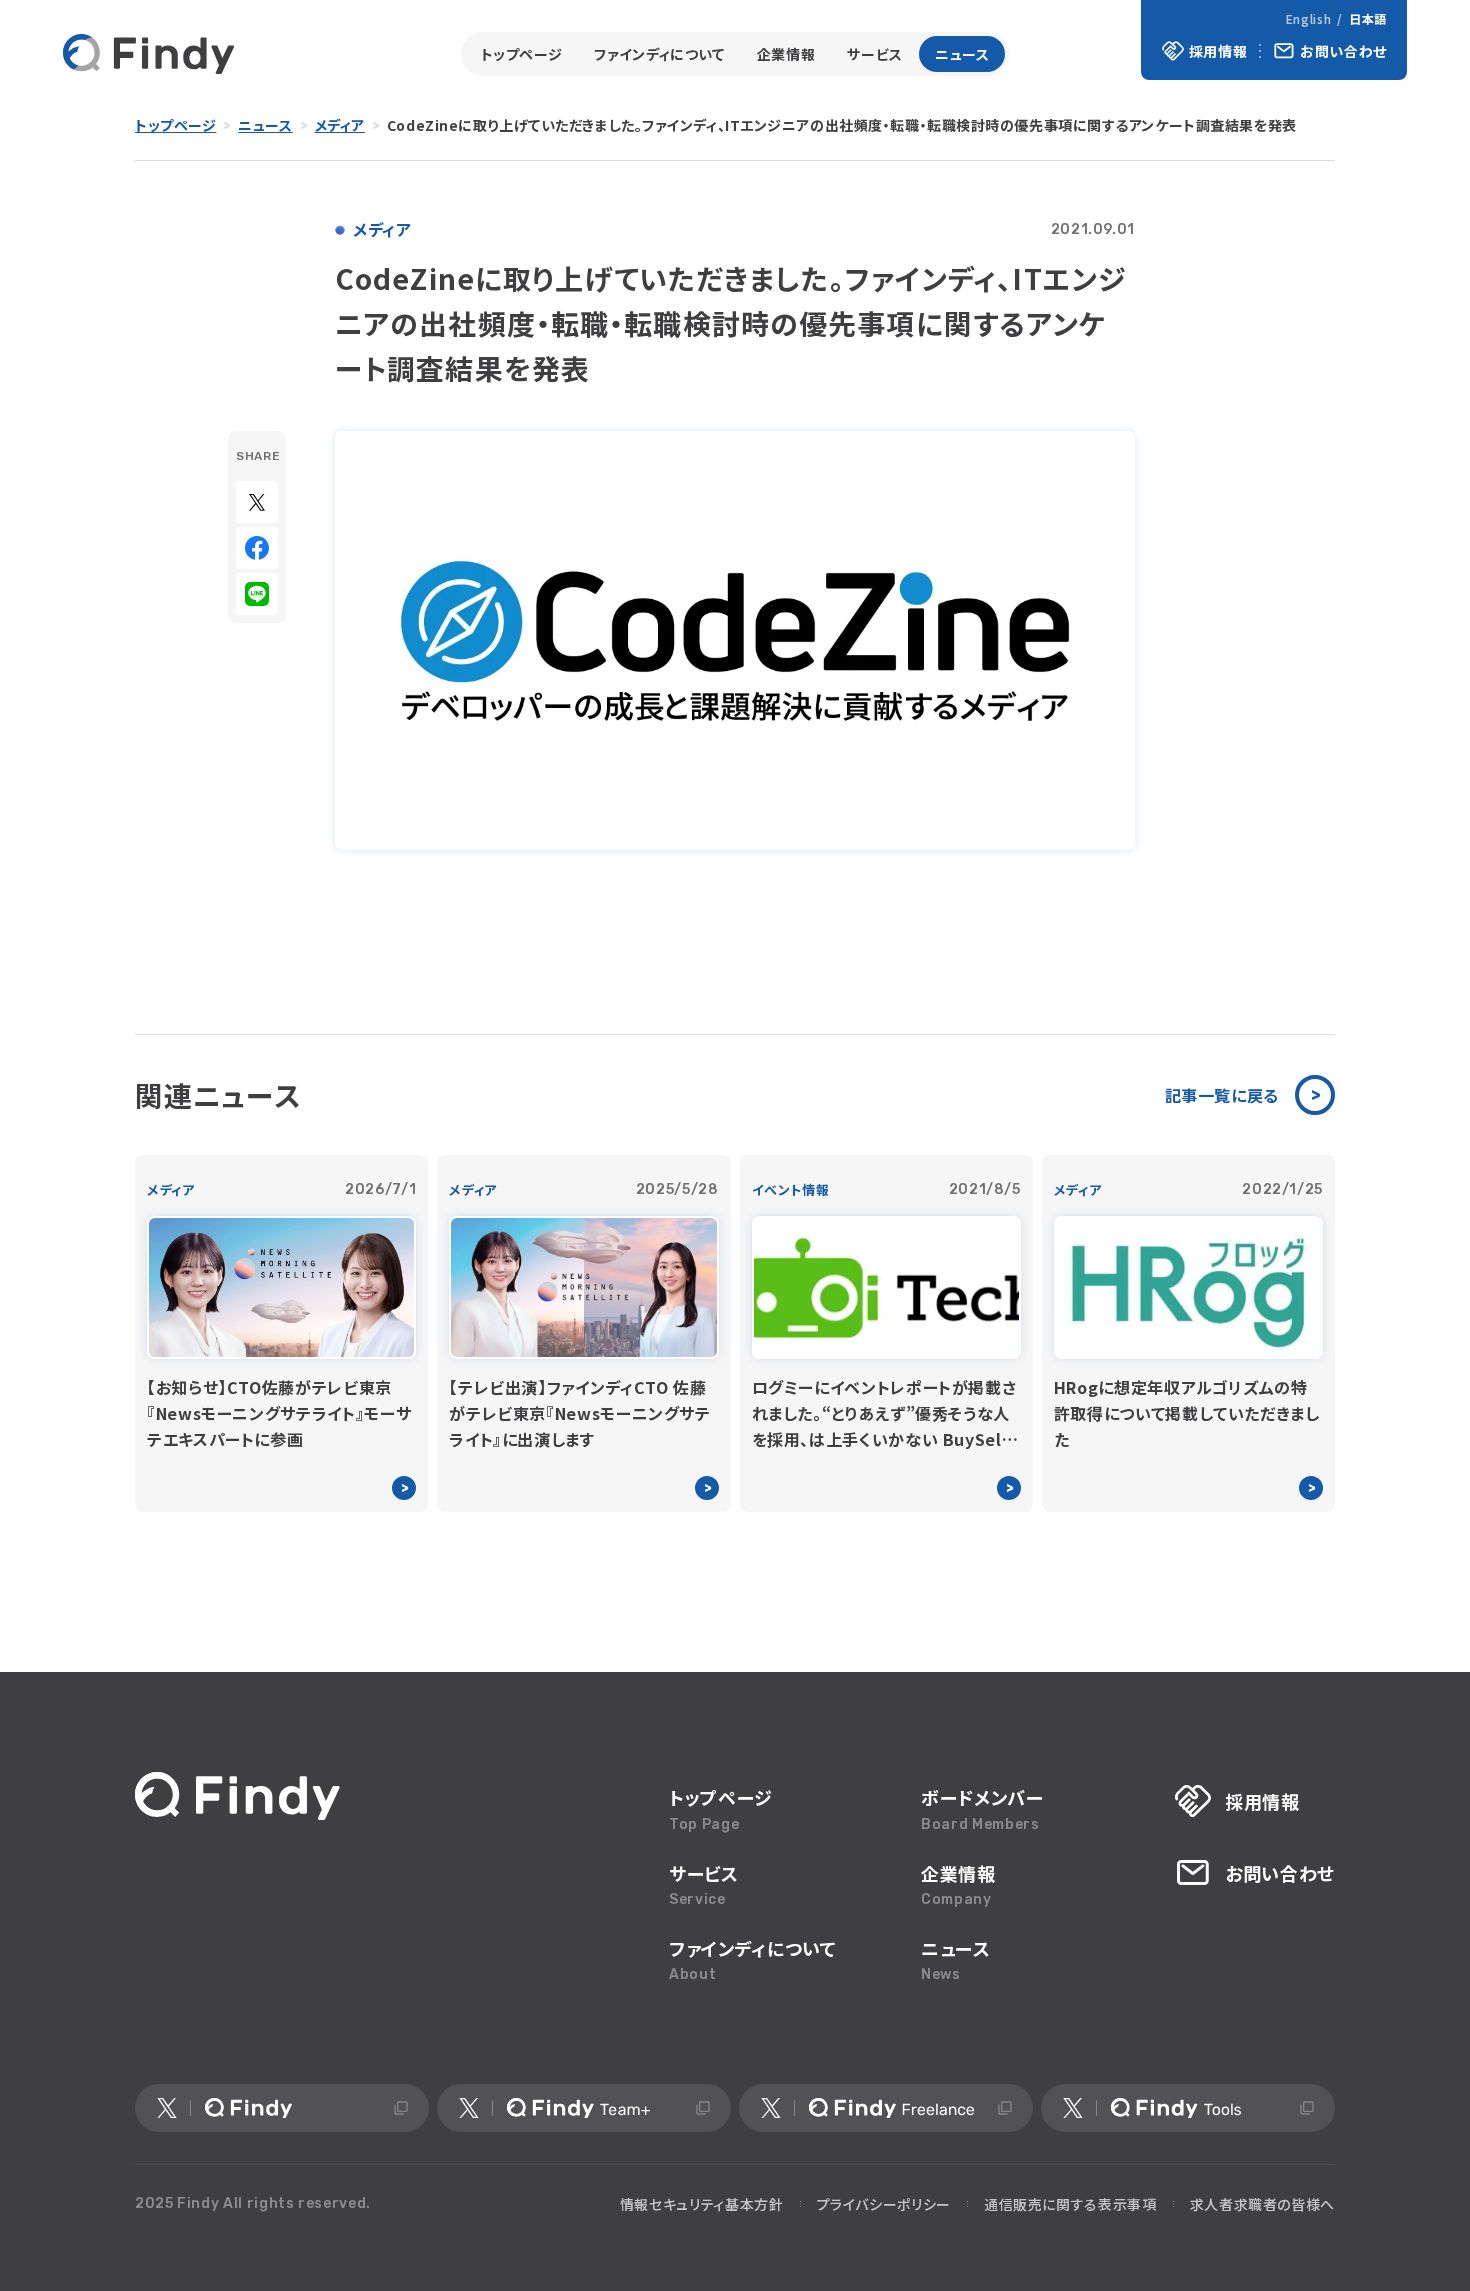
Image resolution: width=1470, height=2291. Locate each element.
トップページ (522, 54)
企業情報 (786, 54)
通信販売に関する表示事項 (1070, 2204)
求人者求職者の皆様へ (1262, 2204)
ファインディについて (659, 54)
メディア (340, 125)
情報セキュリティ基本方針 (702, 2204)
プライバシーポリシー (884, 2204)
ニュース (962, 54)
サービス (875, 54)
